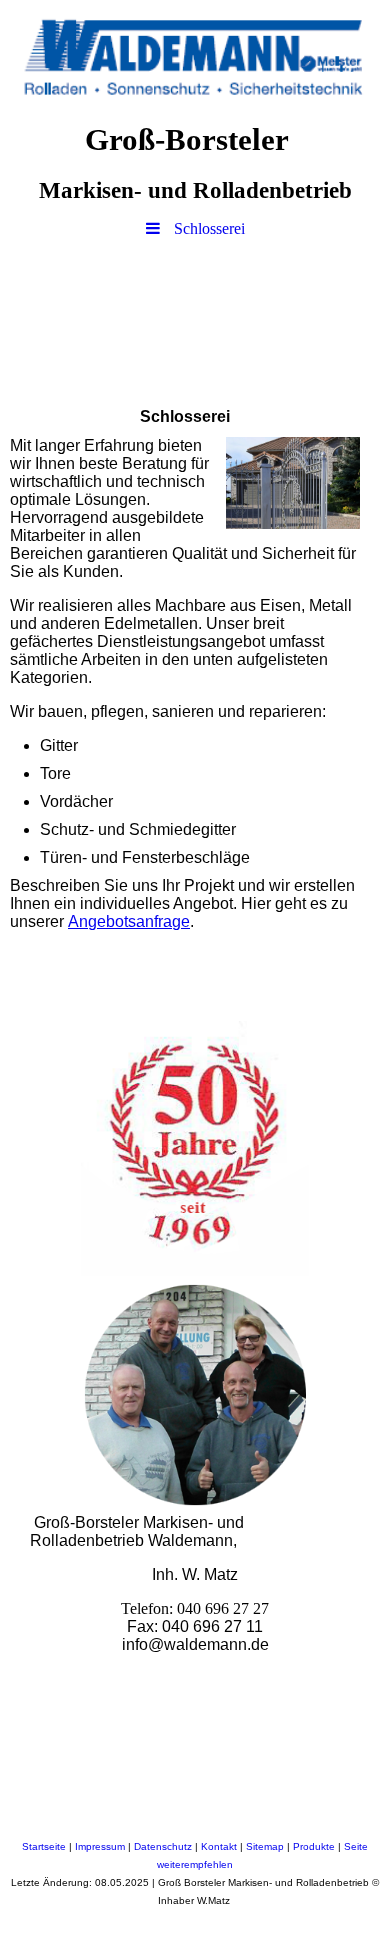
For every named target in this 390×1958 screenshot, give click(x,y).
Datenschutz (164, 1846)
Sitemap (266, 1846)
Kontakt (220, 1846)
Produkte (315, 1846)
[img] (195, 55)
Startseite (45, 1846)
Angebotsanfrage (129, 921)
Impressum (101, 1846)
